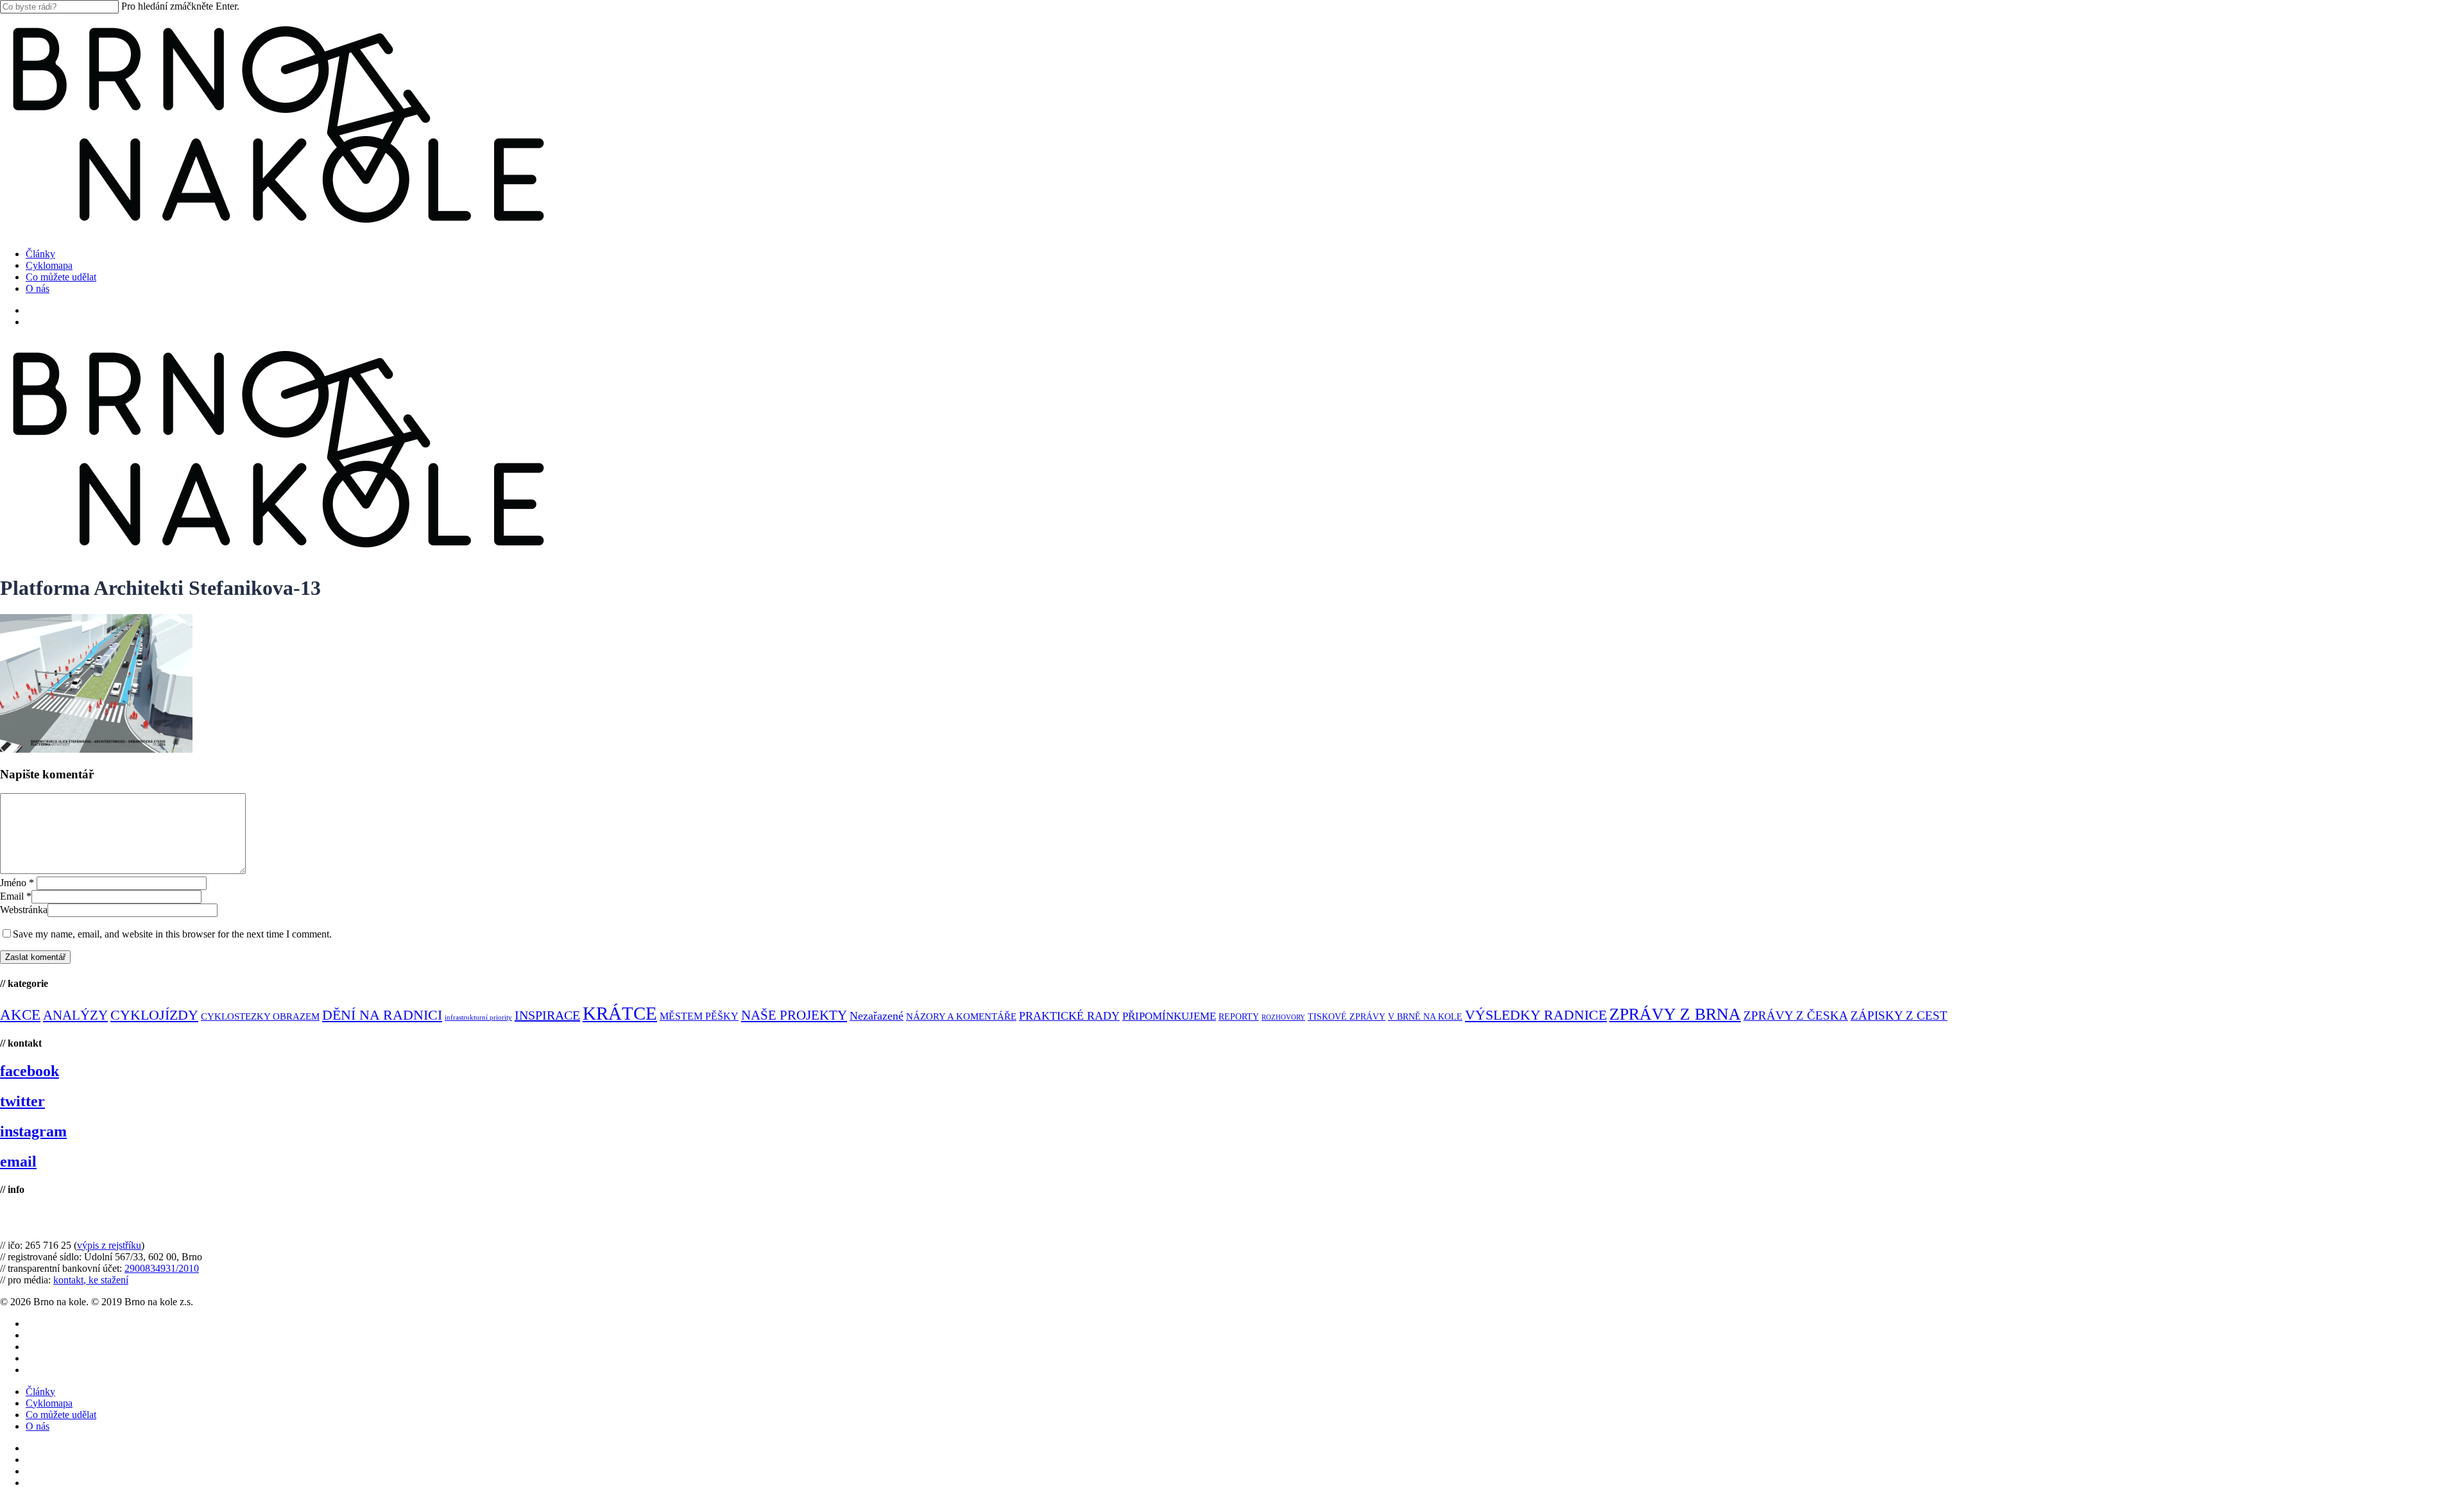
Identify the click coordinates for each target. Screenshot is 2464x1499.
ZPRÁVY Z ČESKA (1796, 1015)
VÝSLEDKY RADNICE (1536, 1015)
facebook (30, 1071)
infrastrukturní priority (478, 1017)
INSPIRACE (547, 1015)
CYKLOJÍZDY (154, 1015)
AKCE (20, 1015)
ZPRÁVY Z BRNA (1675, 1014)
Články (40, 1392)
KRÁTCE (620, 1013)
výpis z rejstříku (109, 1245)
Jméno (17, 883)
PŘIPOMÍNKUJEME (1169, 1016)
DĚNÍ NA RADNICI (382, 1015)
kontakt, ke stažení (91, 1280)
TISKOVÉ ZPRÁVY (1347, 1017)
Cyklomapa (49, 1403)
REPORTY (1239, 1016)
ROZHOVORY (1283, 1017)
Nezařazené (877, 1016)
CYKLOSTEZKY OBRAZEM (260, 1016)
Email (16, 896)
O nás (38, 1426)
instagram (33, 1131)
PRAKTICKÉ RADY (1069, 1016)
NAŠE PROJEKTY (794, 1015)
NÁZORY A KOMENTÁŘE (961, 1016)
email (18, 1161)
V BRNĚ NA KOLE (1425, 1017)
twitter (22, 1101)
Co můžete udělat (61, 1415)
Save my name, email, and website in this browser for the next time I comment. (172, 934)
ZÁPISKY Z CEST (1899, 1015)
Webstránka (24, 910)
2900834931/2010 (162, 1268)
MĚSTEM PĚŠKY (699, 1016)
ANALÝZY (75, 1015)
